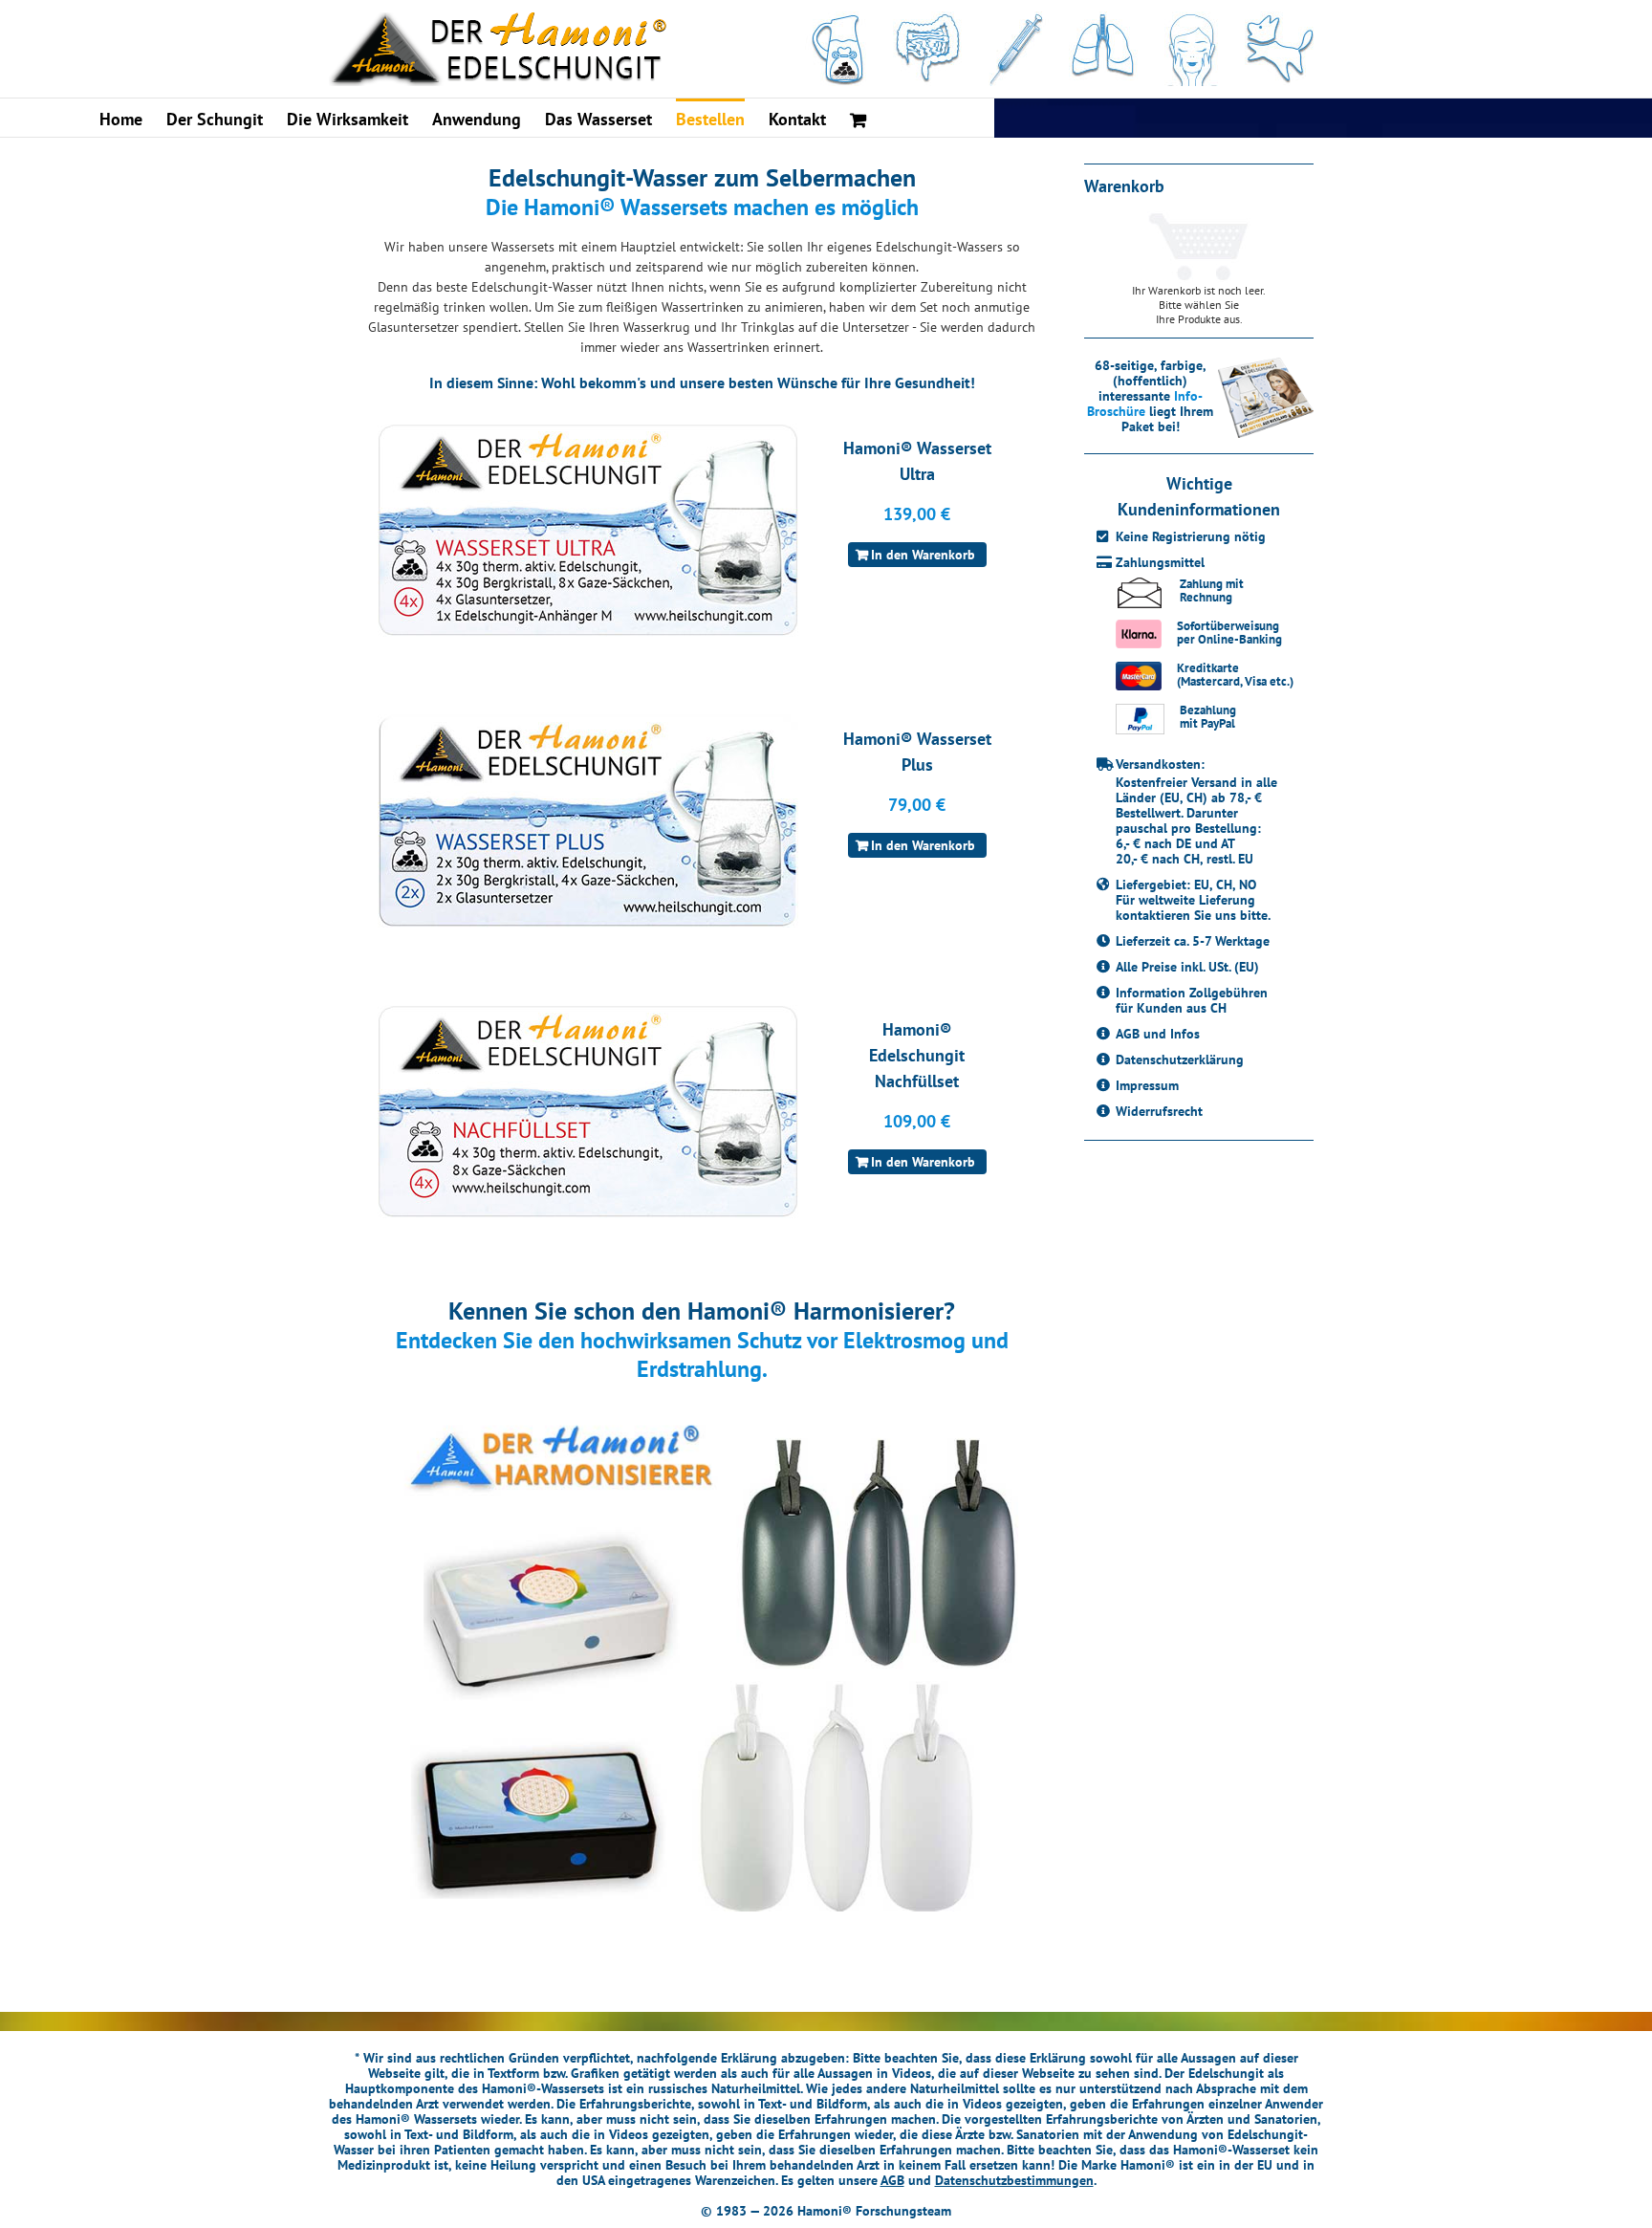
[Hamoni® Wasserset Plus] (583, 821)
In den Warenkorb (923, 555)
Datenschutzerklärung (1180, 1059)
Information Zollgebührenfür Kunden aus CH (1192, 1000)
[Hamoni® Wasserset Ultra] (583, 530)
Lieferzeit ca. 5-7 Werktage (1193, 941)
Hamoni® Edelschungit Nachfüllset (917, 1055)
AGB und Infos (1158, 1034)
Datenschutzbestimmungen (1014, 2180)
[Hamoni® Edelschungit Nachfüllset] (583, 1112)
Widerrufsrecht (1159, 1111)
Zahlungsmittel (1160, 562)
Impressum (1147, 1085)
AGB (892, 2180)
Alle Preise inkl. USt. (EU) (1187, 967)
